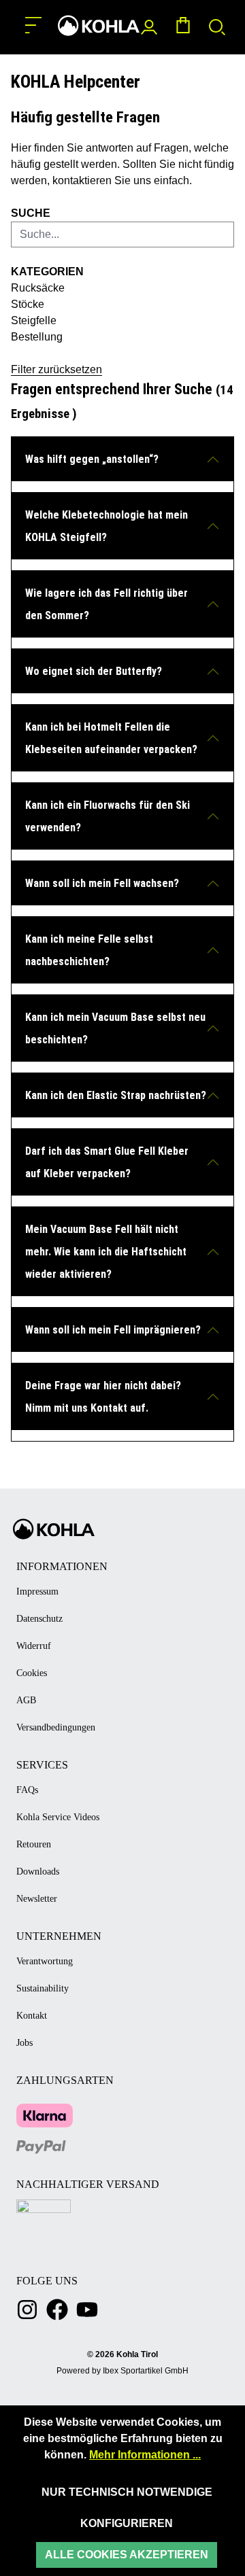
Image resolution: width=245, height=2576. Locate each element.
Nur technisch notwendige (127, 2492)
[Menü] (33, 25)
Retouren (34, 1844)
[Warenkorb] (183, 28)
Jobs (24, 2043)
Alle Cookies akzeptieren (127, 2555)
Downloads (38, 1872)
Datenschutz (39, 1619)
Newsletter (37, 1899)
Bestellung (37, 337)
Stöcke (28, 304)
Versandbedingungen (56, 1727)
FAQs (27, 1790)
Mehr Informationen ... (145, 2455)
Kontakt (32, 2016)
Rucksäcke (38, 288)
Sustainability (43, 1988)
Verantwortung (45, 1961)
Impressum (37, 1591)
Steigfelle (34, 320)
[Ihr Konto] (149, 28)
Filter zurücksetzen (56, 369)
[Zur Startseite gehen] (99, 25)
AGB (26, 1700)
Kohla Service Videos (58, 1817)
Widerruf (34, 1646)
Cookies (32, 1673)
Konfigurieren (127, 2523)
